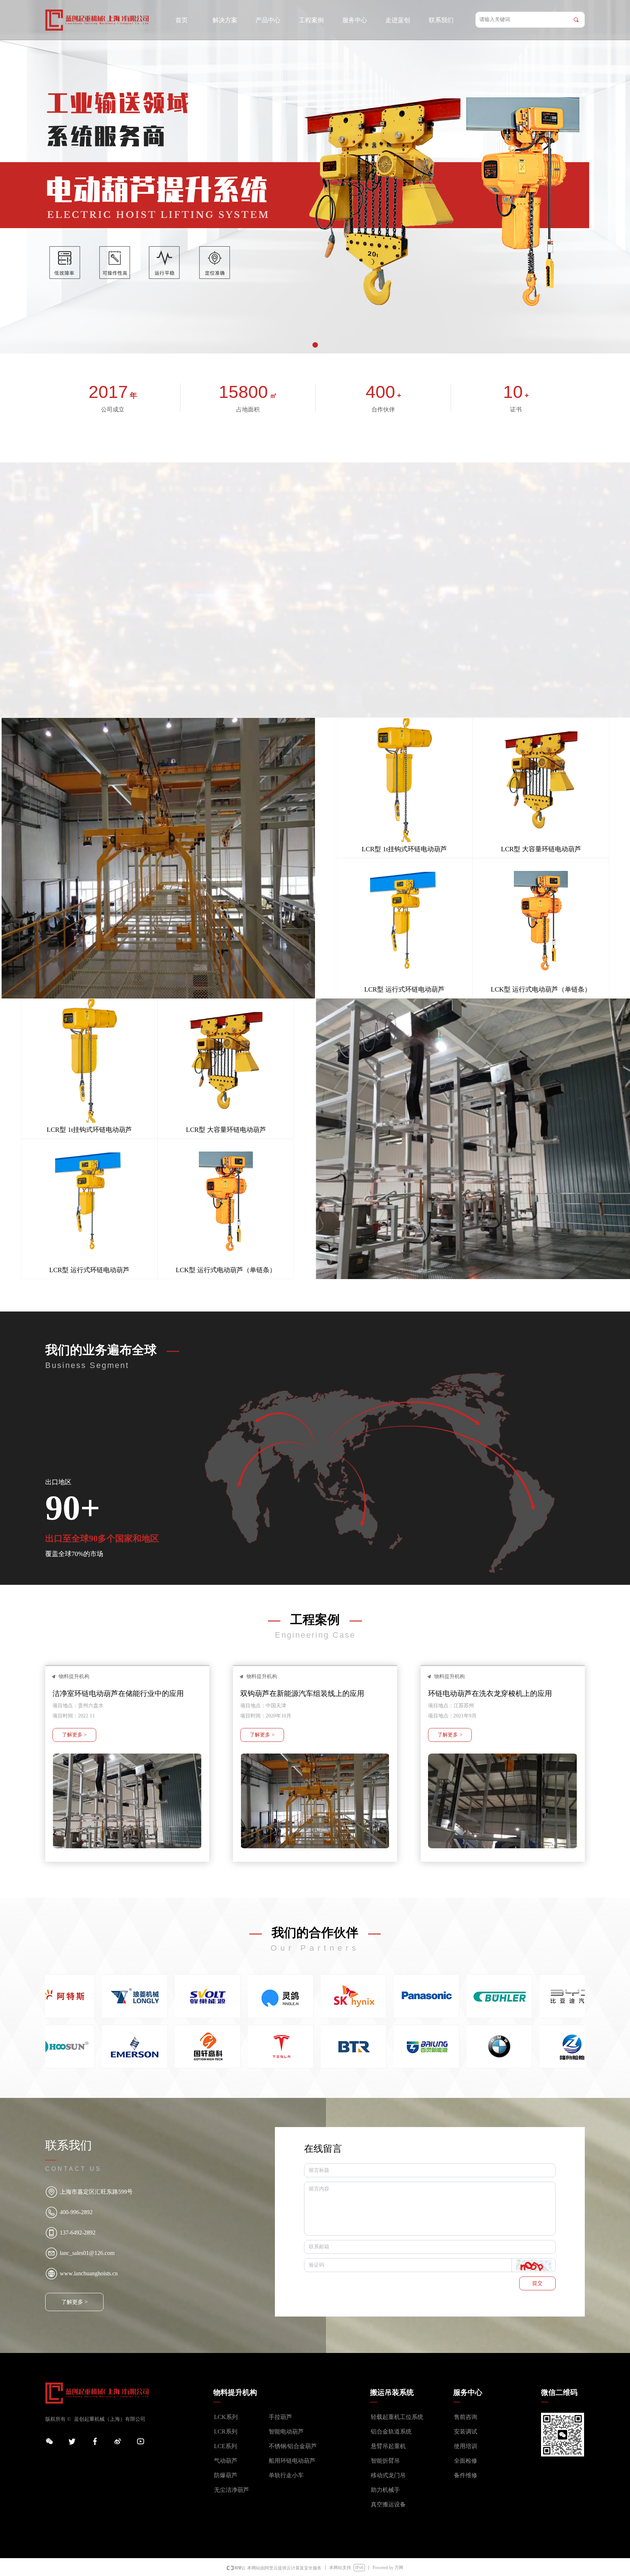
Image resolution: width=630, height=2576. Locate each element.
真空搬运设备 (388, 2504)
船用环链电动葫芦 (292, 2461)
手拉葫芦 (280, 2417)
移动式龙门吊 (388, 2475)
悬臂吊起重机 (388, 2446)
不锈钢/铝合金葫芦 (293, 2446)
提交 (537, 2283)
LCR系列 (226, 2432)
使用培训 (466, 2446)
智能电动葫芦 (286, 2432)
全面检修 (466, 2461)
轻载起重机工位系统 (397, 2417)
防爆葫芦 (226, 2475)
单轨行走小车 (286, 2475)
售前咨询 (466, 2417)
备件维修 (466, 2475)
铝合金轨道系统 (391, 2432)
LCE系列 (225, 2446)
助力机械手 (385, 2490)
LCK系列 (226, 2417)
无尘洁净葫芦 (232, 2490)
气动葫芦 (226, 2461)
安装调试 (466, 2432)
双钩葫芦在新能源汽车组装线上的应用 (302, 1693)
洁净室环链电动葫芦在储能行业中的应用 (118, 1693)
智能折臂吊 (385, 2461)
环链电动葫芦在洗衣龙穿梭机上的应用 (490, 1693)
